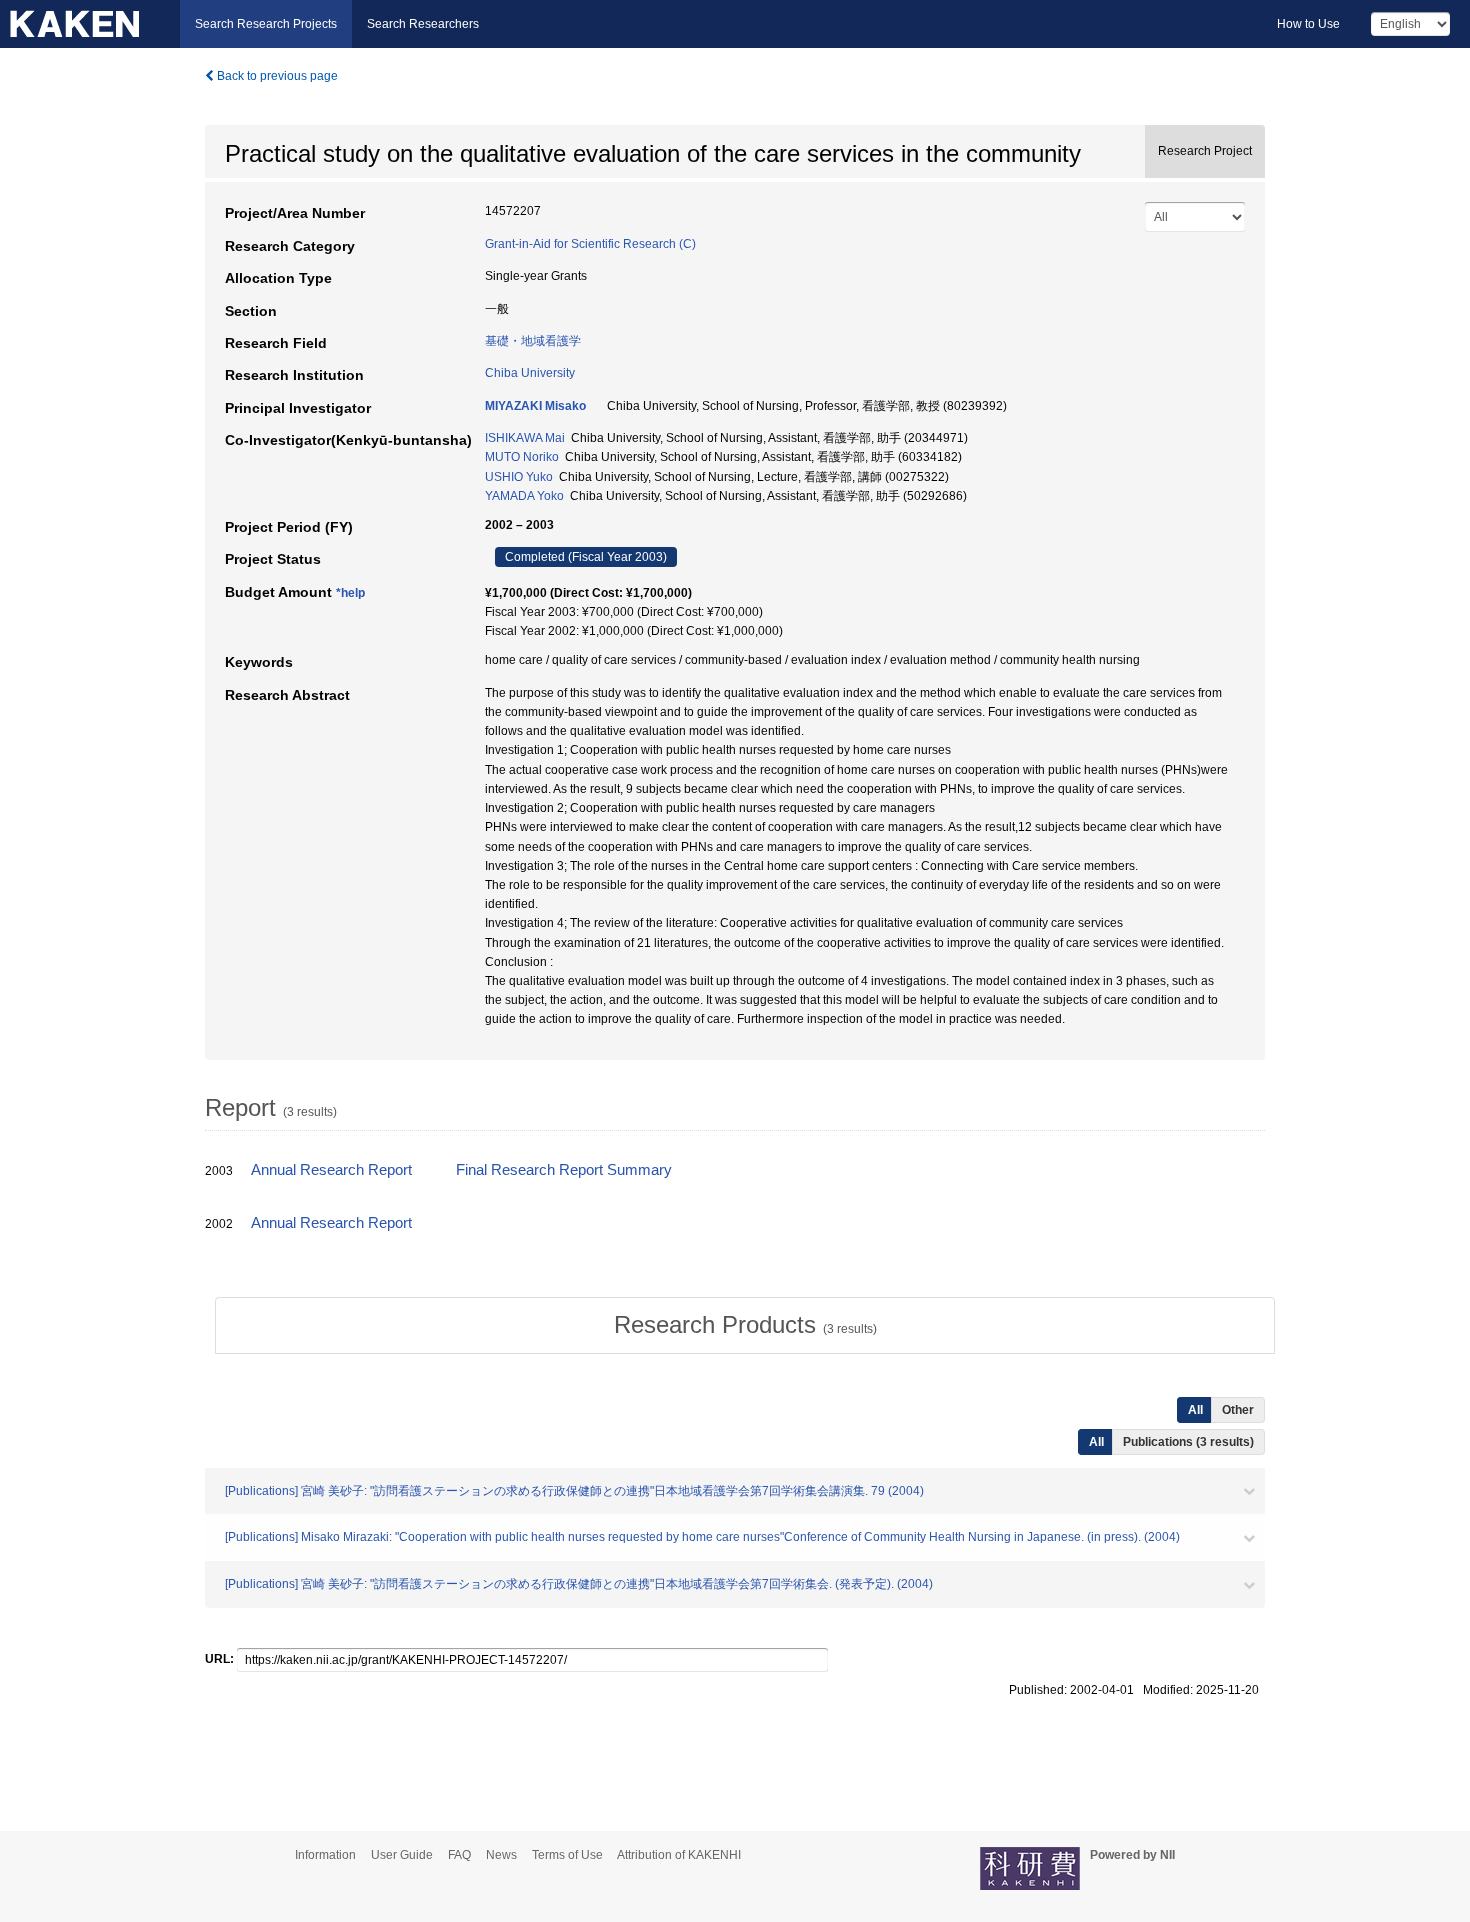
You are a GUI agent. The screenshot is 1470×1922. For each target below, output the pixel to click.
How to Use (1308, 24)
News (501, 1855)
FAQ (459, 1855)
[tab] (745, 1325)
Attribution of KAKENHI (679, 1855)
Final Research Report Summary (564, 1170)
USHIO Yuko (519, 477)
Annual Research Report (331, 1170)
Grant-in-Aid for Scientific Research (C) (590, 244)
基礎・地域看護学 (533, 341)
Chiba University (530, 373)
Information (325, 1855)
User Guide (402, 1855)
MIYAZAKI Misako (535, 406)
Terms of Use (567, 1855)
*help (350, 593)
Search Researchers (423, 24)
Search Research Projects (266, 24)
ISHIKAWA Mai (525, 438)
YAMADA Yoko (524, 496)
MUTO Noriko (522, 457)
